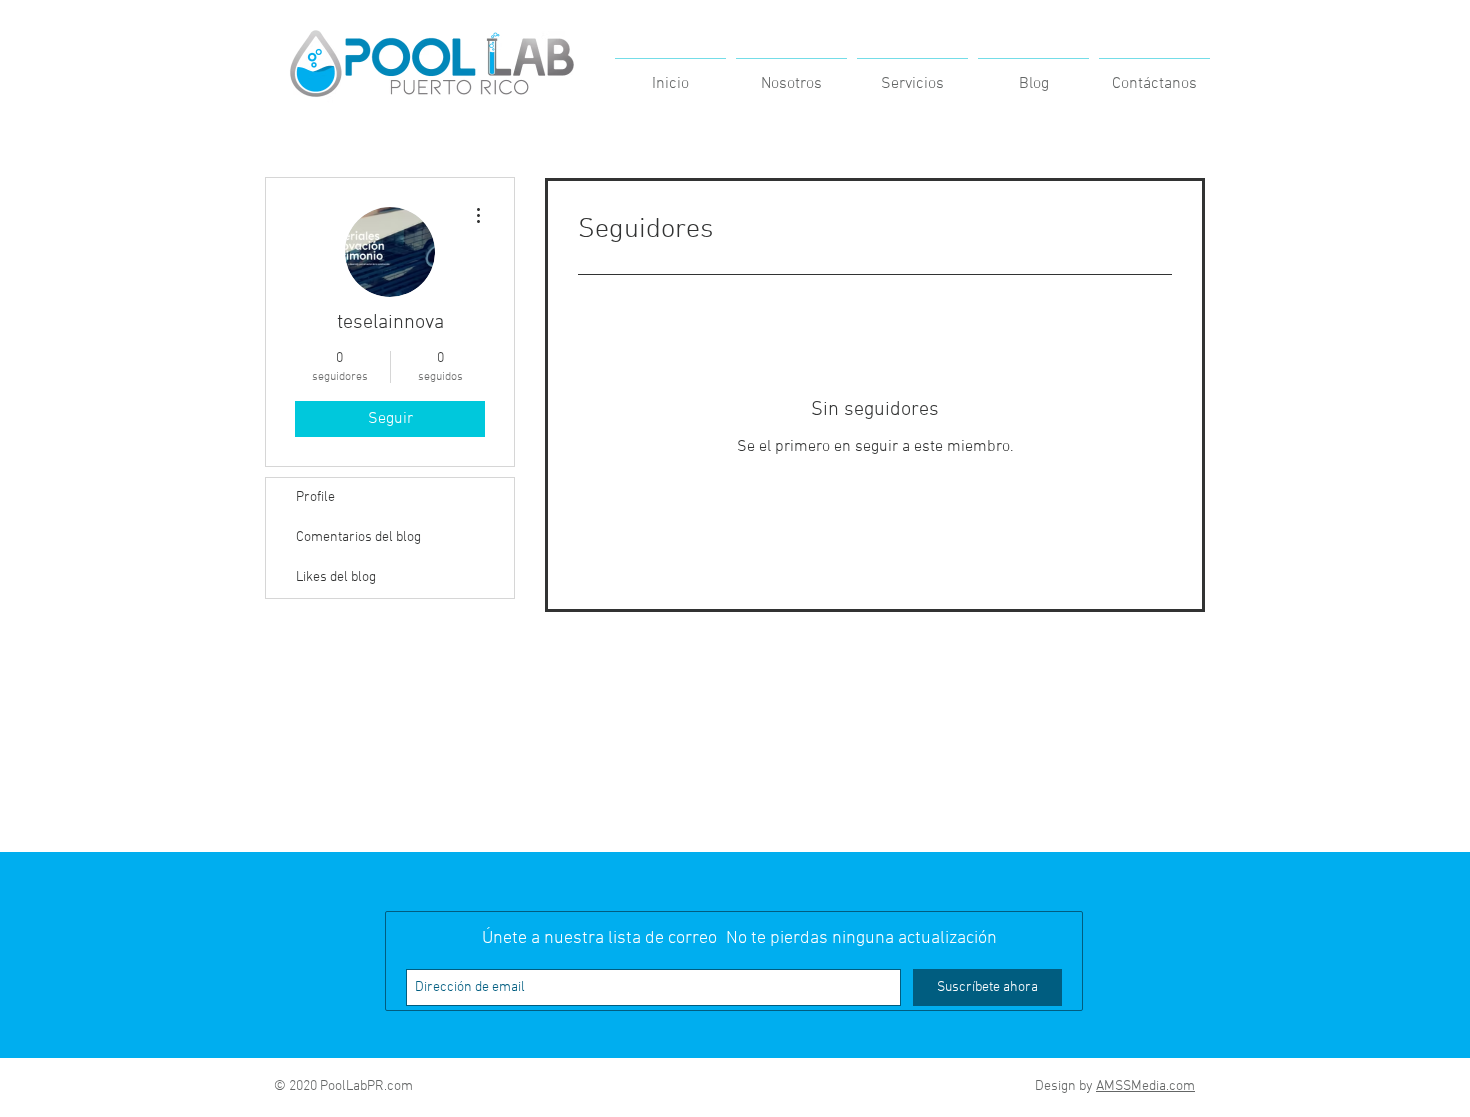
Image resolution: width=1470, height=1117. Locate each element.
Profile (315, 497)
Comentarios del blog (358, 537)
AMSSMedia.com (1145, 1086)
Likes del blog (336, 577)
